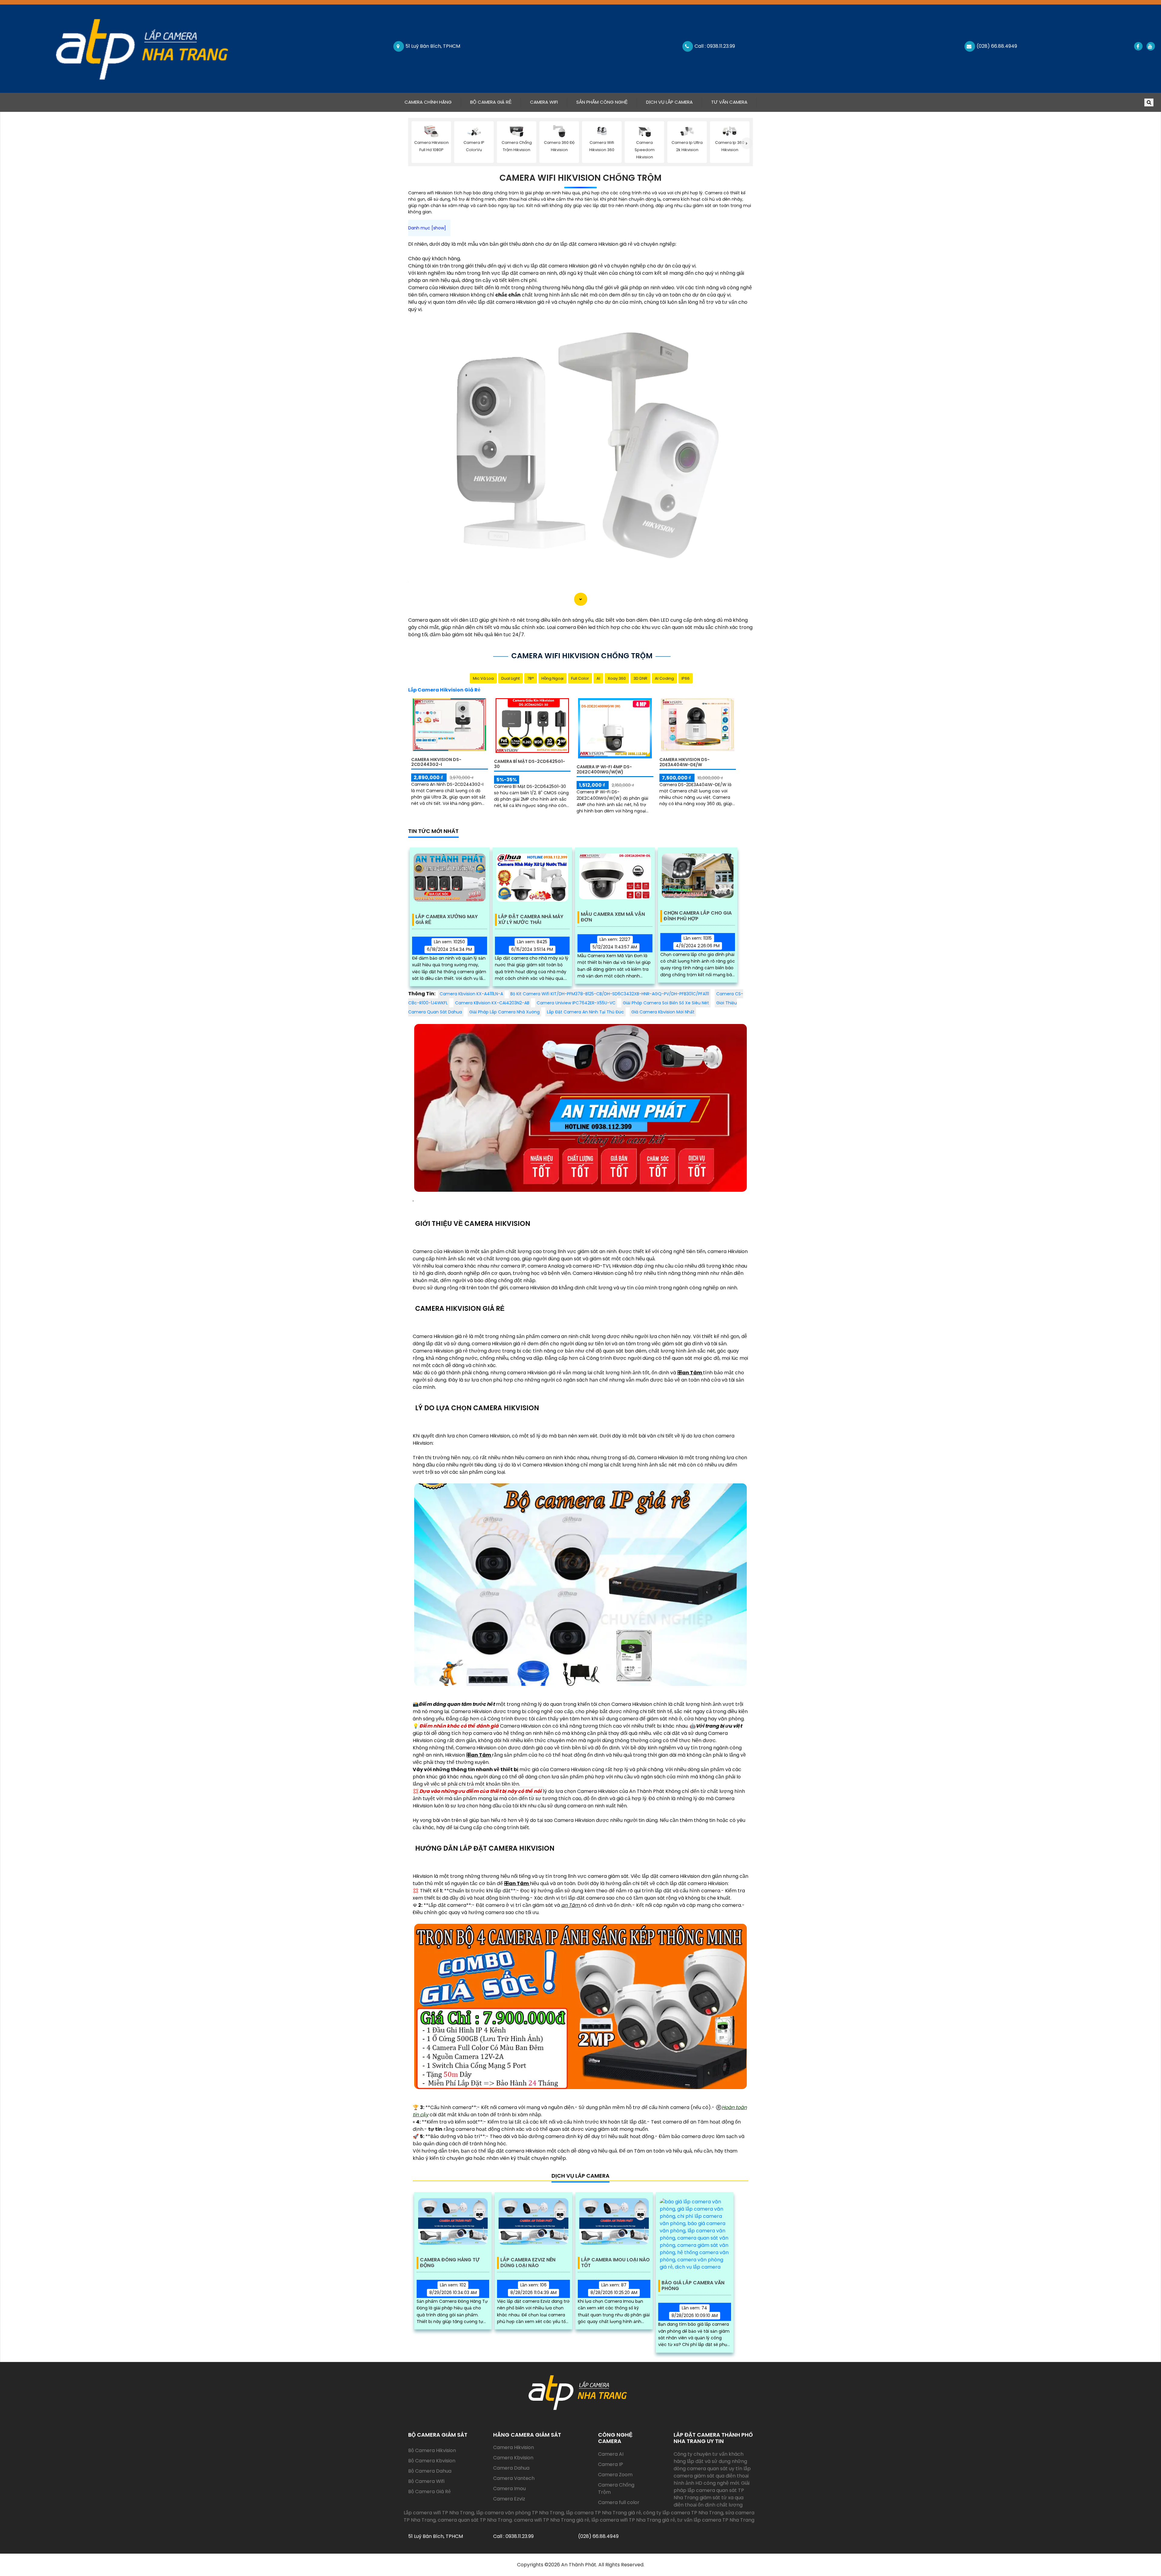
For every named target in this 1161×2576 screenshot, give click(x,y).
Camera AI (611, 2454)
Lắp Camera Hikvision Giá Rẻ (444, 690)
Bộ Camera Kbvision (432, 2461)
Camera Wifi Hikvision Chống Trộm (580, 178)
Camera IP (611, 2464)
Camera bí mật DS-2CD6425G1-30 (530, 764)
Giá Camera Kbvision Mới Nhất (663, 1012)
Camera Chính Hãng (433, 102)
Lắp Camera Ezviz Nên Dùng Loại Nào (528, 2263)
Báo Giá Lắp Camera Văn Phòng (693, 2286)
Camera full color (619, 2502)
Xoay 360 (617, 678)
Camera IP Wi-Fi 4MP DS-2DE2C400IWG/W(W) (604, 769)
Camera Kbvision (513, 2458)
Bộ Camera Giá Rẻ (491, 102)
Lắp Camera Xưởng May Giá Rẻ (447, 920)
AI (598, 678)
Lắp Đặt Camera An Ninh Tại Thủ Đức (585, 1012)
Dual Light (511, 678)
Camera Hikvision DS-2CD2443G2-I (436, 762)
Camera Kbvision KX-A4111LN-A (471, 994)
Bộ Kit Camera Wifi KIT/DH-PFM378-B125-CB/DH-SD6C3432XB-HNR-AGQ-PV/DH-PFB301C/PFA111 (610, 994)
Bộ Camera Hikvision (432, 2450)
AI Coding (664, 678)
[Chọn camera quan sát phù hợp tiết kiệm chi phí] (747, 143)
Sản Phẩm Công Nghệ (602, 102)
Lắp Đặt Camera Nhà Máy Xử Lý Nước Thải (531, 920)
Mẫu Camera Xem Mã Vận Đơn (613, 917)
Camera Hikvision (514, 2447)
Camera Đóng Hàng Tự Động (450, 2263)
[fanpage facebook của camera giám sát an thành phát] (1138, 46)
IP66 (686, 678)
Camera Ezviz (509, 2499)
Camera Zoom (615, 2475)
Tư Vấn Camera (729, 102)
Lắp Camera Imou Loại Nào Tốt (615, 2263)
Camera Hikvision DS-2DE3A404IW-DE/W (685, 762)
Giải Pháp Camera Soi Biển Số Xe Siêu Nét (666, 1003)
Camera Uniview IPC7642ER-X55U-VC (576, 1003)
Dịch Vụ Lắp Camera (669, 102)
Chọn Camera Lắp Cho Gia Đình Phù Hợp (698, 916)
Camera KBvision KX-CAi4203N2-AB (492, 1003)
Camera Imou (509, 2489)
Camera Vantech (514, 2478)
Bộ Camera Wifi (426, 2481)
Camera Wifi (544, 102)
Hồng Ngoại (553, 678)
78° (531, 678)
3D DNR (640, 678)
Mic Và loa (483, 678)
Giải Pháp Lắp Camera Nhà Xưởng (504, 1012)
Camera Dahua (511, 2468)
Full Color (580, 678)
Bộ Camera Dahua (430, 2471)
